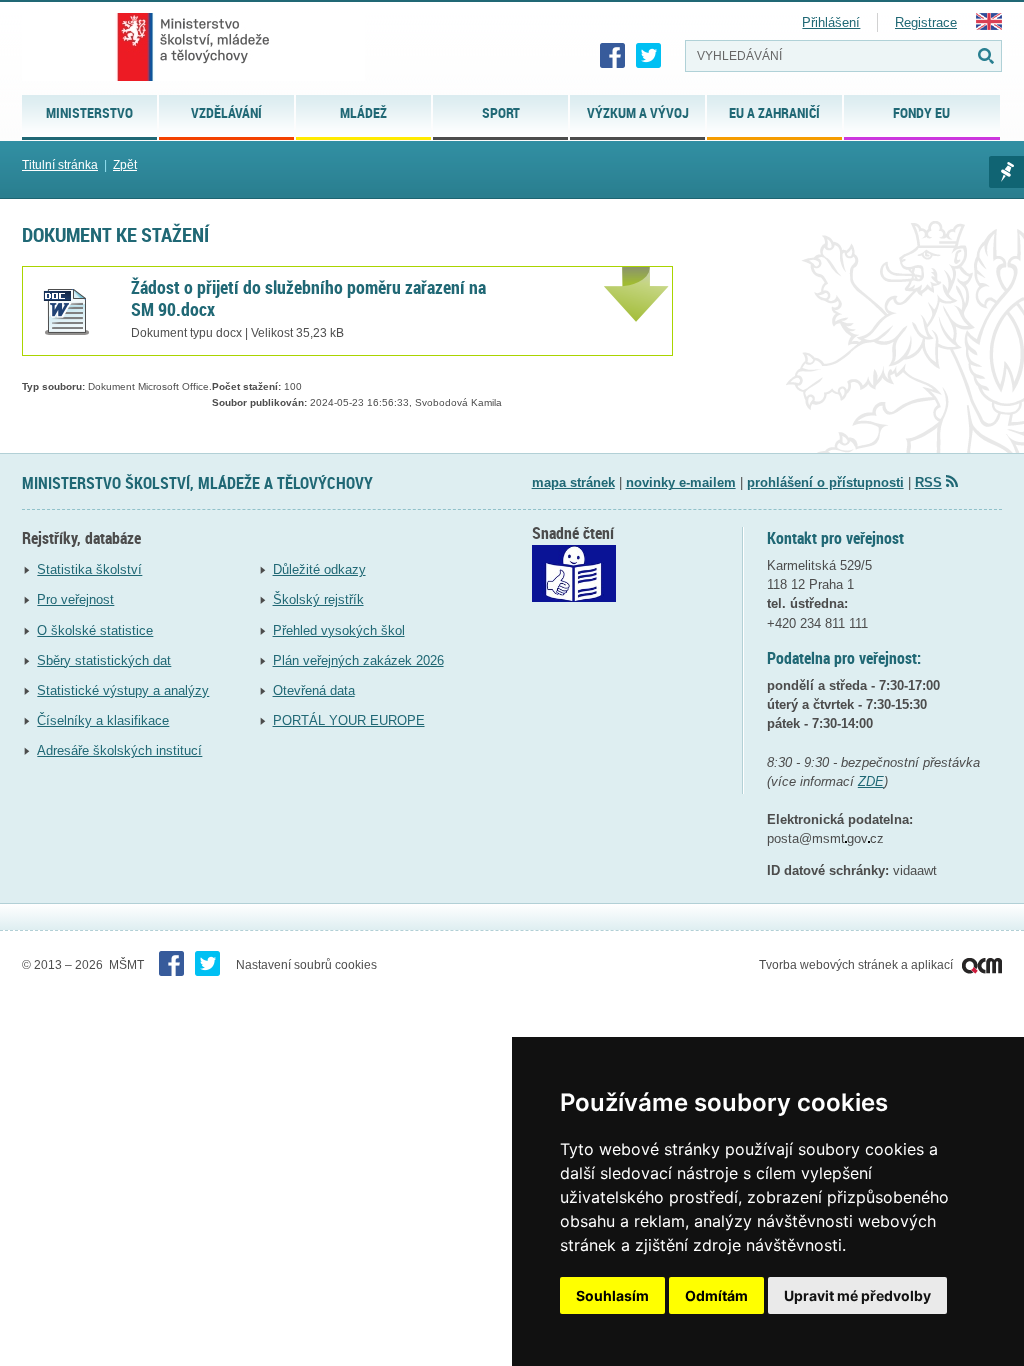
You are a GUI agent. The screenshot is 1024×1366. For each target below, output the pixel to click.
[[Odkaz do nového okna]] (574, 597)
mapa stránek (573, 482)
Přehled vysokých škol (339, 630)
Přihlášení (831, 22)
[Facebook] (613, 56)
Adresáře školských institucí (119, 750)
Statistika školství (89, 569)
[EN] (989, 25)
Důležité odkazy (319, 569)
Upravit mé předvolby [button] (857, 1295)
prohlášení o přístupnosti (825, 482)
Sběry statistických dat (104, 660)
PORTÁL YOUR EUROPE (349, 720)
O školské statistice (95, 630)
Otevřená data (314, 690)
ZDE (871, 781)
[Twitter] (649, 56)
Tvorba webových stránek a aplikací (857, 965)
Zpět (125, 165)
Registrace (926, 22)
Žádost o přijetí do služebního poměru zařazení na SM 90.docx (308, 298)
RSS (928, 482)
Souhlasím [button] (612, 1295)
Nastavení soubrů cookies (306, 965)
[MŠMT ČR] (193, 47)
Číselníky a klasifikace (103, 720)
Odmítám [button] (716, 1295)
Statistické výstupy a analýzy (123, 690)
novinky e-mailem (681, 482)
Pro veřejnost (75, 599)
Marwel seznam (1006, 172)
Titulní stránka (60, 165)
